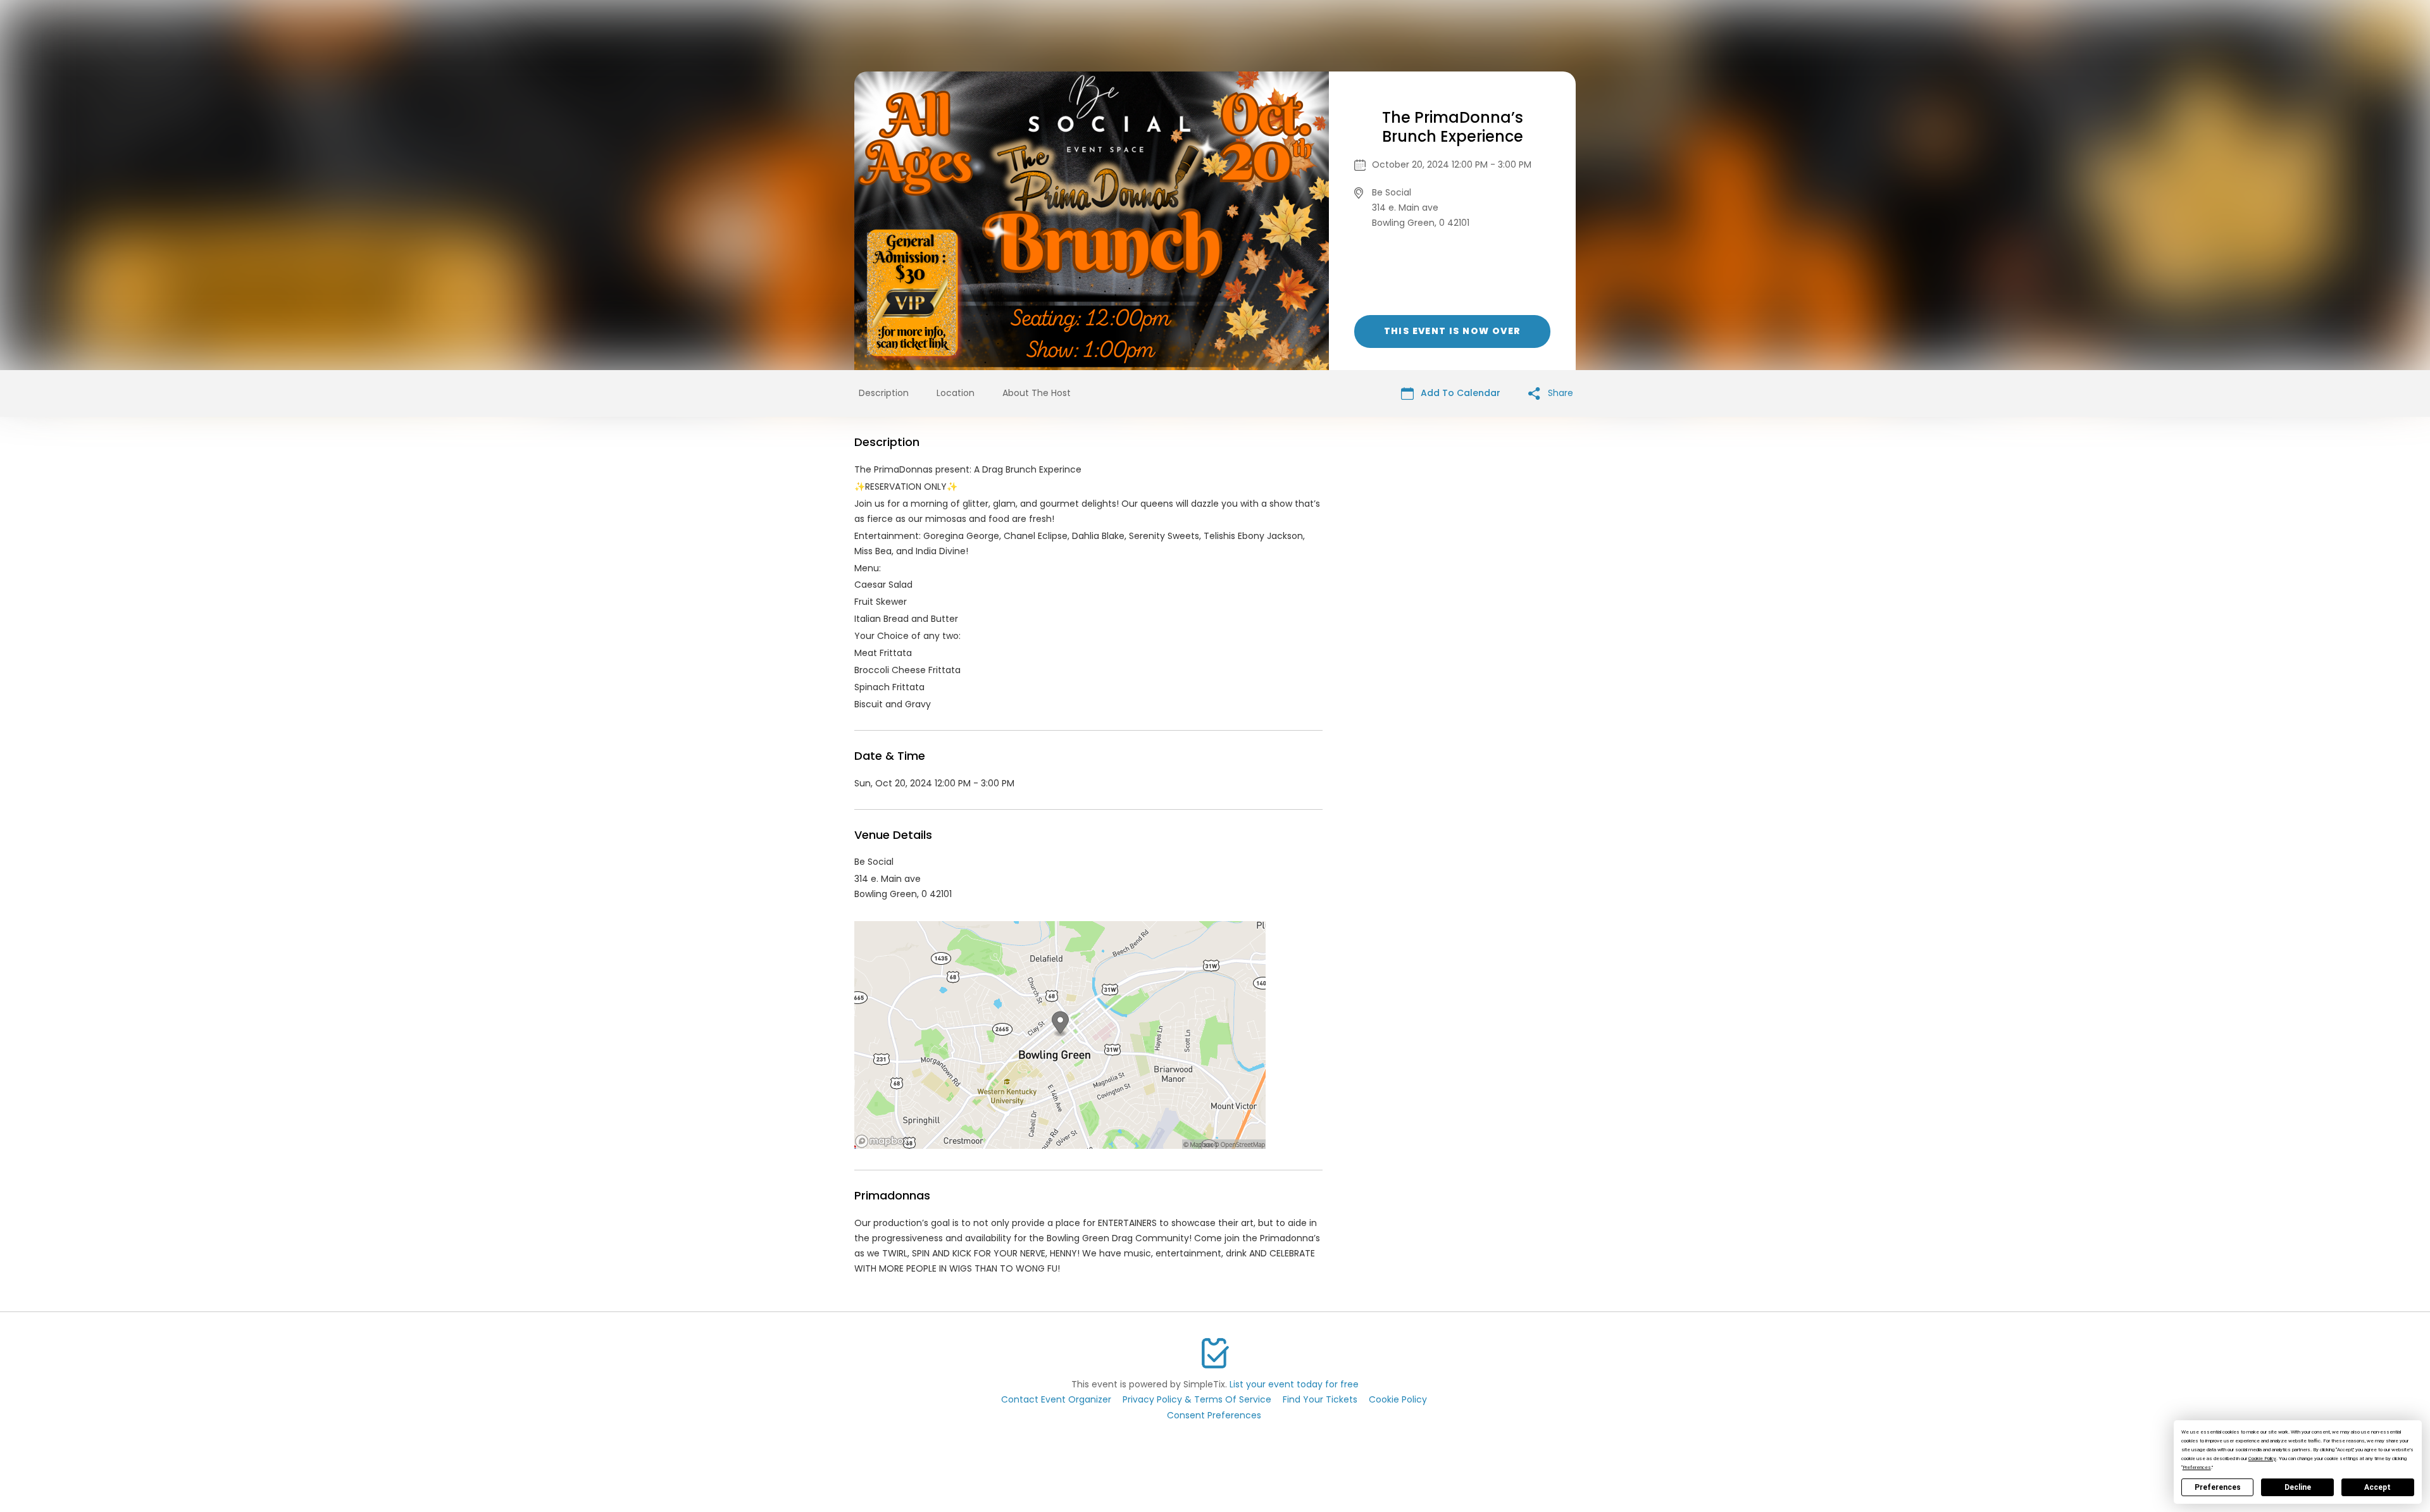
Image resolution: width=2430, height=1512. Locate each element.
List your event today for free (1294, 1384)
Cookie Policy (1398, 1399)
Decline (2298, 1487)
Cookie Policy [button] (2262, 1459)
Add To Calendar (1459, 393)
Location (956, 393)
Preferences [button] (2197, 1467)
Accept (2377, 1487)
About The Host (1037, 393)
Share (1559, 393)
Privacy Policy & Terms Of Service (1197, 1399)
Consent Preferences (1214, 1415)
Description (884, 393)
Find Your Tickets (1320, 1399)
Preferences (2218, 1487)
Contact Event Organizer (1056, 1399)
